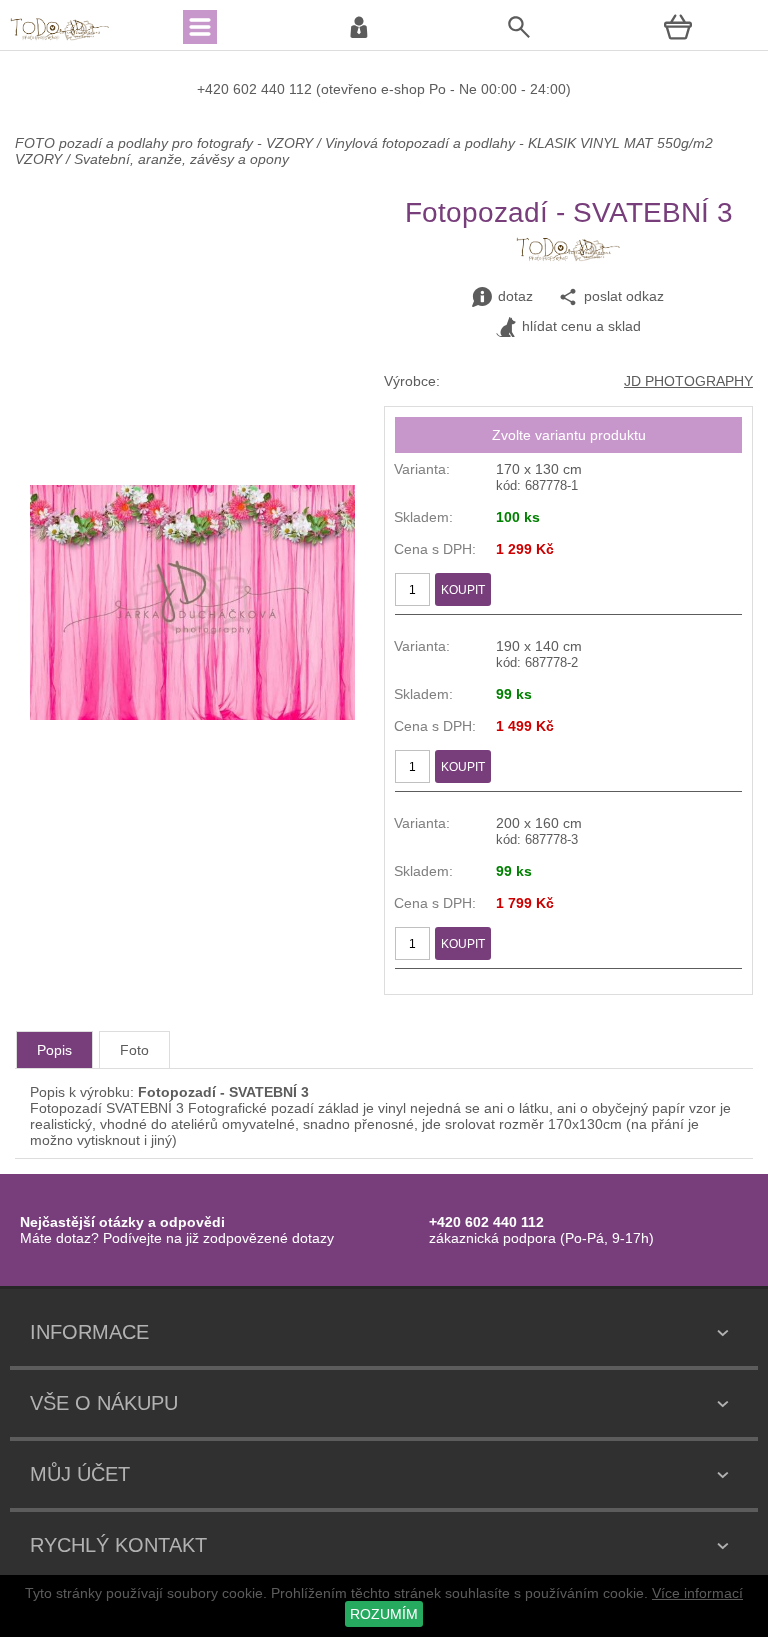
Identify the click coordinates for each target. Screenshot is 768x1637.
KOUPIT (463, 590)
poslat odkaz (624, 296)
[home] (60, 38)
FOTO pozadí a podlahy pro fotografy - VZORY (166, 143)
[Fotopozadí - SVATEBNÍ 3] (192, 715)
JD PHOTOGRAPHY (688, 381)
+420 (215, 89)
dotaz (515, 296)
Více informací (697, 1593)
